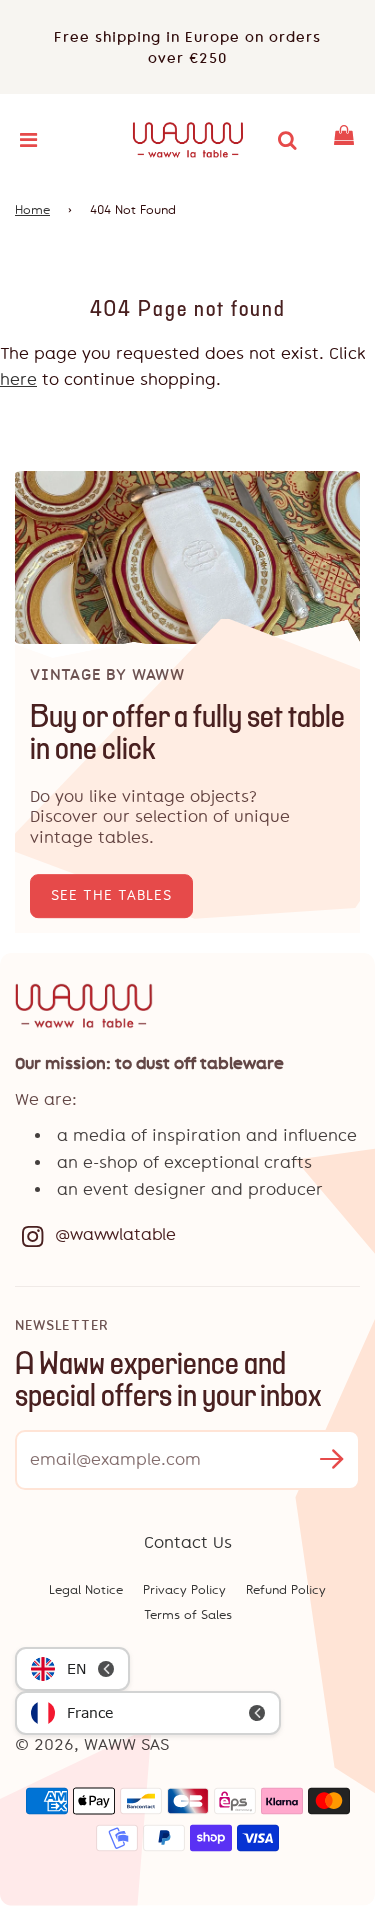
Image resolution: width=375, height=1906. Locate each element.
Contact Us (188, 1542)
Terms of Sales (188, 1615)
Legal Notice (86, 1590)
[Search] (287, 140)
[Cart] (344, 140)
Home (32, 210)
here (18, 379)
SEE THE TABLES (111, 895)
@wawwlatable (115, 1234)
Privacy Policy (184, 1590)
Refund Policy (286, 1590)
